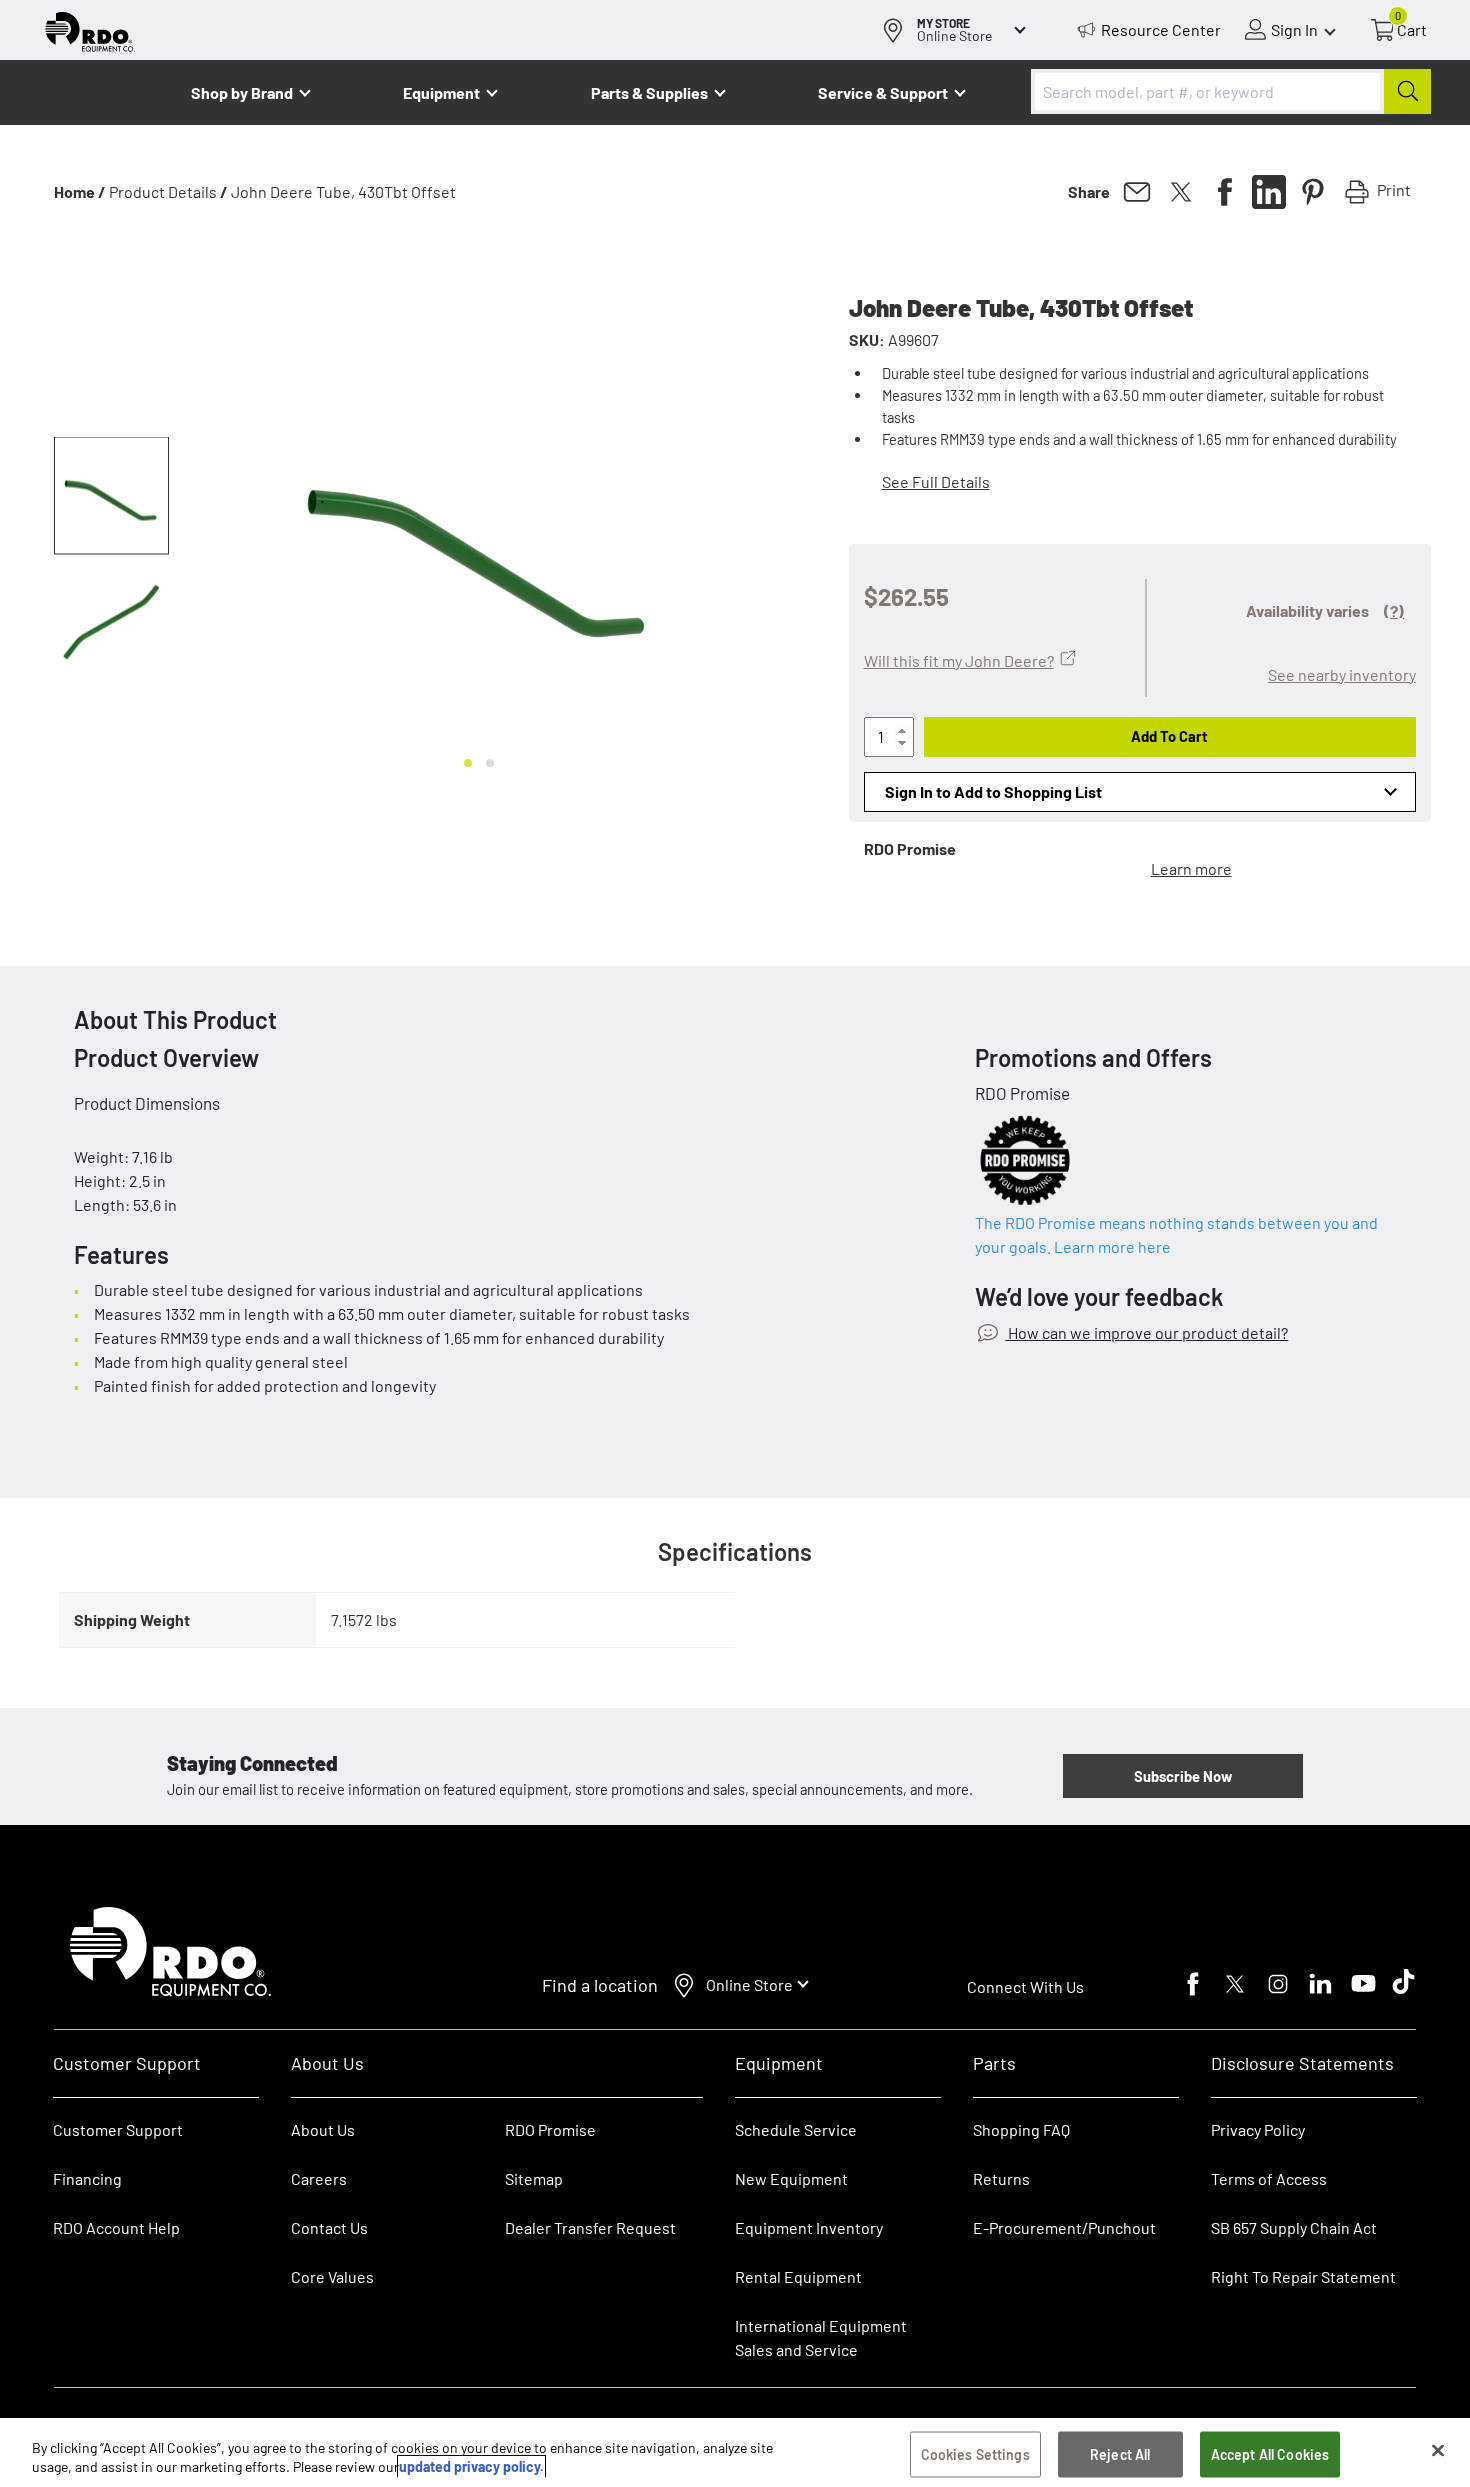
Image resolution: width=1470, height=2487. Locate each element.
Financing (87, 2178)
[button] (111, 496)
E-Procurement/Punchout (1064, 2227)
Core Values (332, 2276)
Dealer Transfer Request (590, 2227)
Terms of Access (1269, 2178)
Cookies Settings (975, 2454)
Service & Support (883, 92)
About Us (323, 2129)
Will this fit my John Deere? (959, 660)
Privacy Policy (1258, 2129)
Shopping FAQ (1021, 2129)
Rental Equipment (800, 2276)
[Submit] (1407, 91)
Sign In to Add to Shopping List (993, 791)
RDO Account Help (116, 2227)
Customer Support (118, 2129)
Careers (319, 2178)
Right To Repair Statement (1303, 2276)
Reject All (1120, 2454)
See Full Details (936, 481)
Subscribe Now (1183, 1776)
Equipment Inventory (809, 2227)
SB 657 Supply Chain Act (1294, 2227)
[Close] (1438, 2451)
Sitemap (534, 2178)
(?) (1394, 610)
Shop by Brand (242, 92)
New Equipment (791, 2178)
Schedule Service (796, 2129)
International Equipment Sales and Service (821, 2337)
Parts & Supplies (649, 92)
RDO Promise (550, 2129)
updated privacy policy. (471, 2466)
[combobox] (1231, 91)
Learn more (1191, 868)
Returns (1001, 2178)
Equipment (441, 92)
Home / (80, 191)
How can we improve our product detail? (1146, 1332)
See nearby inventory (1342, 674)
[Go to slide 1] (468, 763)
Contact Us (329, 2227)
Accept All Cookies (1270, 2454)
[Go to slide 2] (490, 763)
